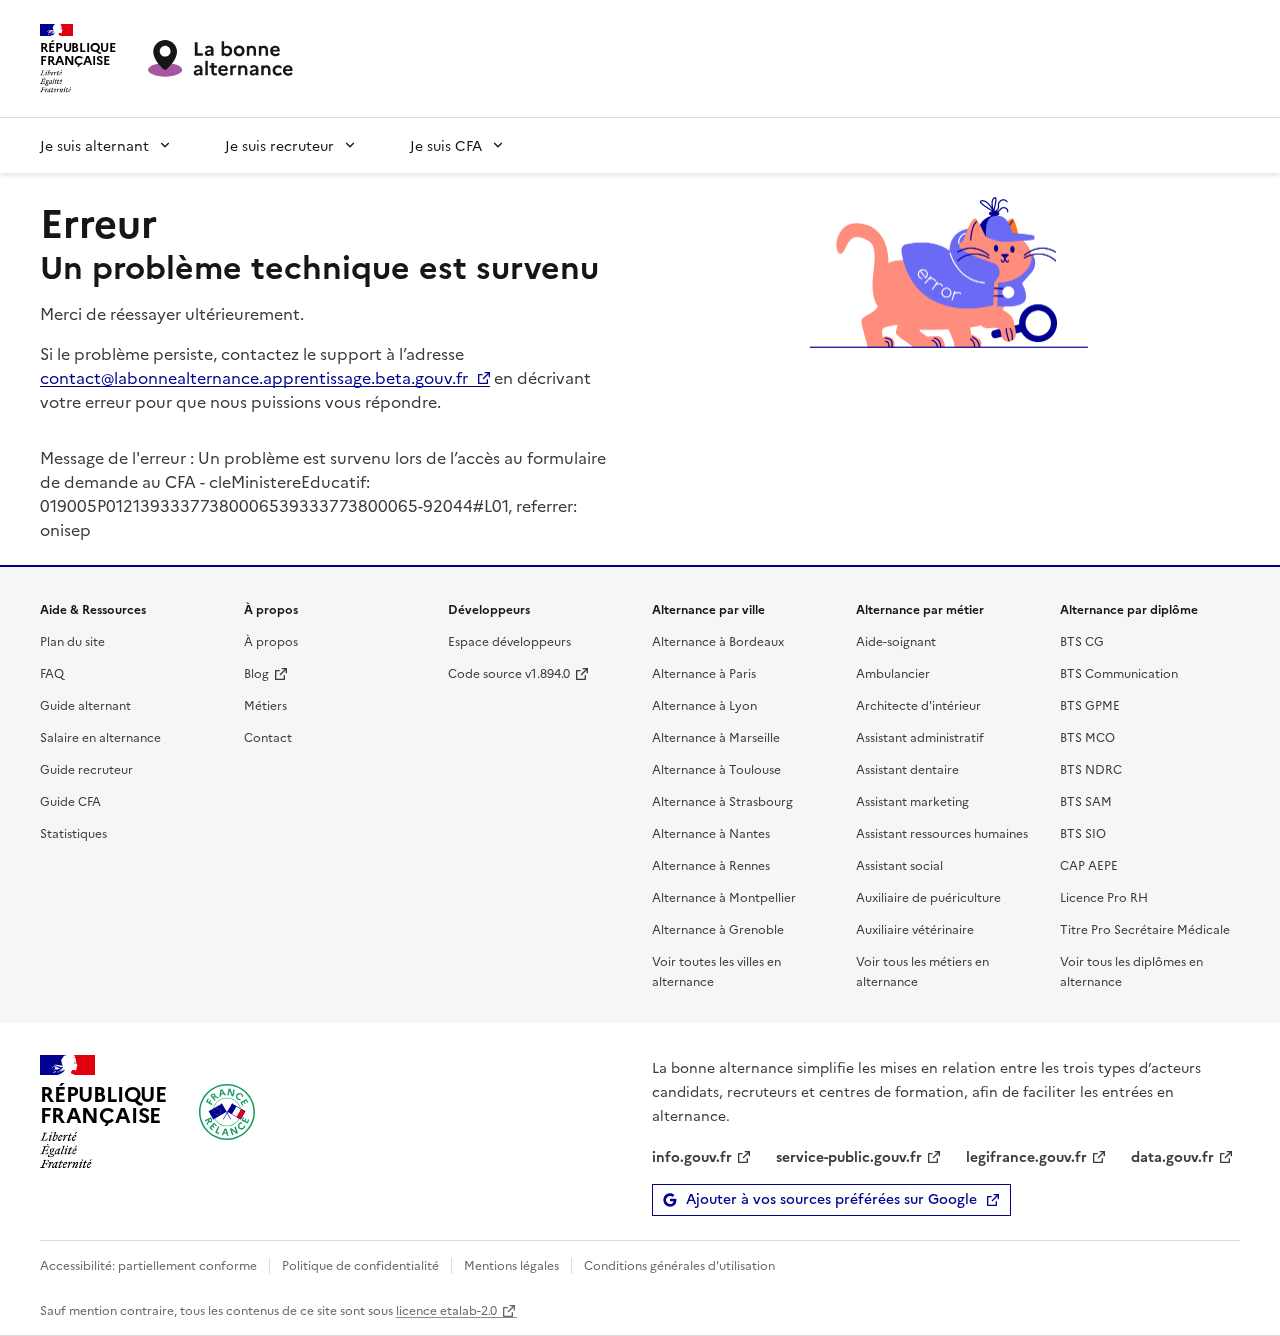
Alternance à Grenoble (718, 928)
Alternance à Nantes (711, 832)
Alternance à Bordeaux (718, 640)
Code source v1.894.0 (509, 672)
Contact (268, 736)
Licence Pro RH (1104, 896)
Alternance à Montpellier (724, 896)
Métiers (265, 704)
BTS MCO (1087, 736)
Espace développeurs (509, 640)
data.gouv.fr (1172, 1156)
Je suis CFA (446, 145)
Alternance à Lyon (704, 704)
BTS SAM (1086, 800)
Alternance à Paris (704, 672)
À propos (271, 640)
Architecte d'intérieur (918, 704)
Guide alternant (85, 704)
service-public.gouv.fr (849, 1156)
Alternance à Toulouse (716, 768)
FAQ (52, 672)
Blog (256, 672)
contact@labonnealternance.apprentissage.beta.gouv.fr (254, 377)
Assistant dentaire (907, 768)
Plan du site (72, 640)
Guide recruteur (86, 768)
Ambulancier (893, 672)
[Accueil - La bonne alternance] (227, 1112)
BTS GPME (1090, 704)
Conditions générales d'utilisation (679, 1264)
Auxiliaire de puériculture (928, 896)
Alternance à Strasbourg (722, 800)
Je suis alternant (94, 145)
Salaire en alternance (100, 736)
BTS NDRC (1091, 768)
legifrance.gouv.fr (1026, 1156)
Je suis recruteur (279, 145)
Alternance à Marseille (716, 736)
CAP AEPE (1089, 864)
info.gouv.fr (692, 1156)
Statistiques (73, 832)
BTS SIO (1083, 832)
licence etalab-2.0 (446, 1309)
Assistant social (899, 864)
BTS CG (1082, 640)
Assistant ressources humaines (942, 832)
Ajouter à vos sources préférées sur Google (831, 1199)
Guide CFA (70, 800)
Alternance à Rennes (711, 864)
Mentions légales (511, 1264)
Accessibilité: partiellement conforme (148, 1264)
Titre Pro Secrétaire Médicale (1145, 928)
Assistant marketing (912, 800)
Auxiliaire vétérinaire (915, 928)
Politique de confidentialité (360, 1264)
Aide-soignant (896, 640)
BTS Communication (1119, 672)
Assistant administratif (920, 736)
